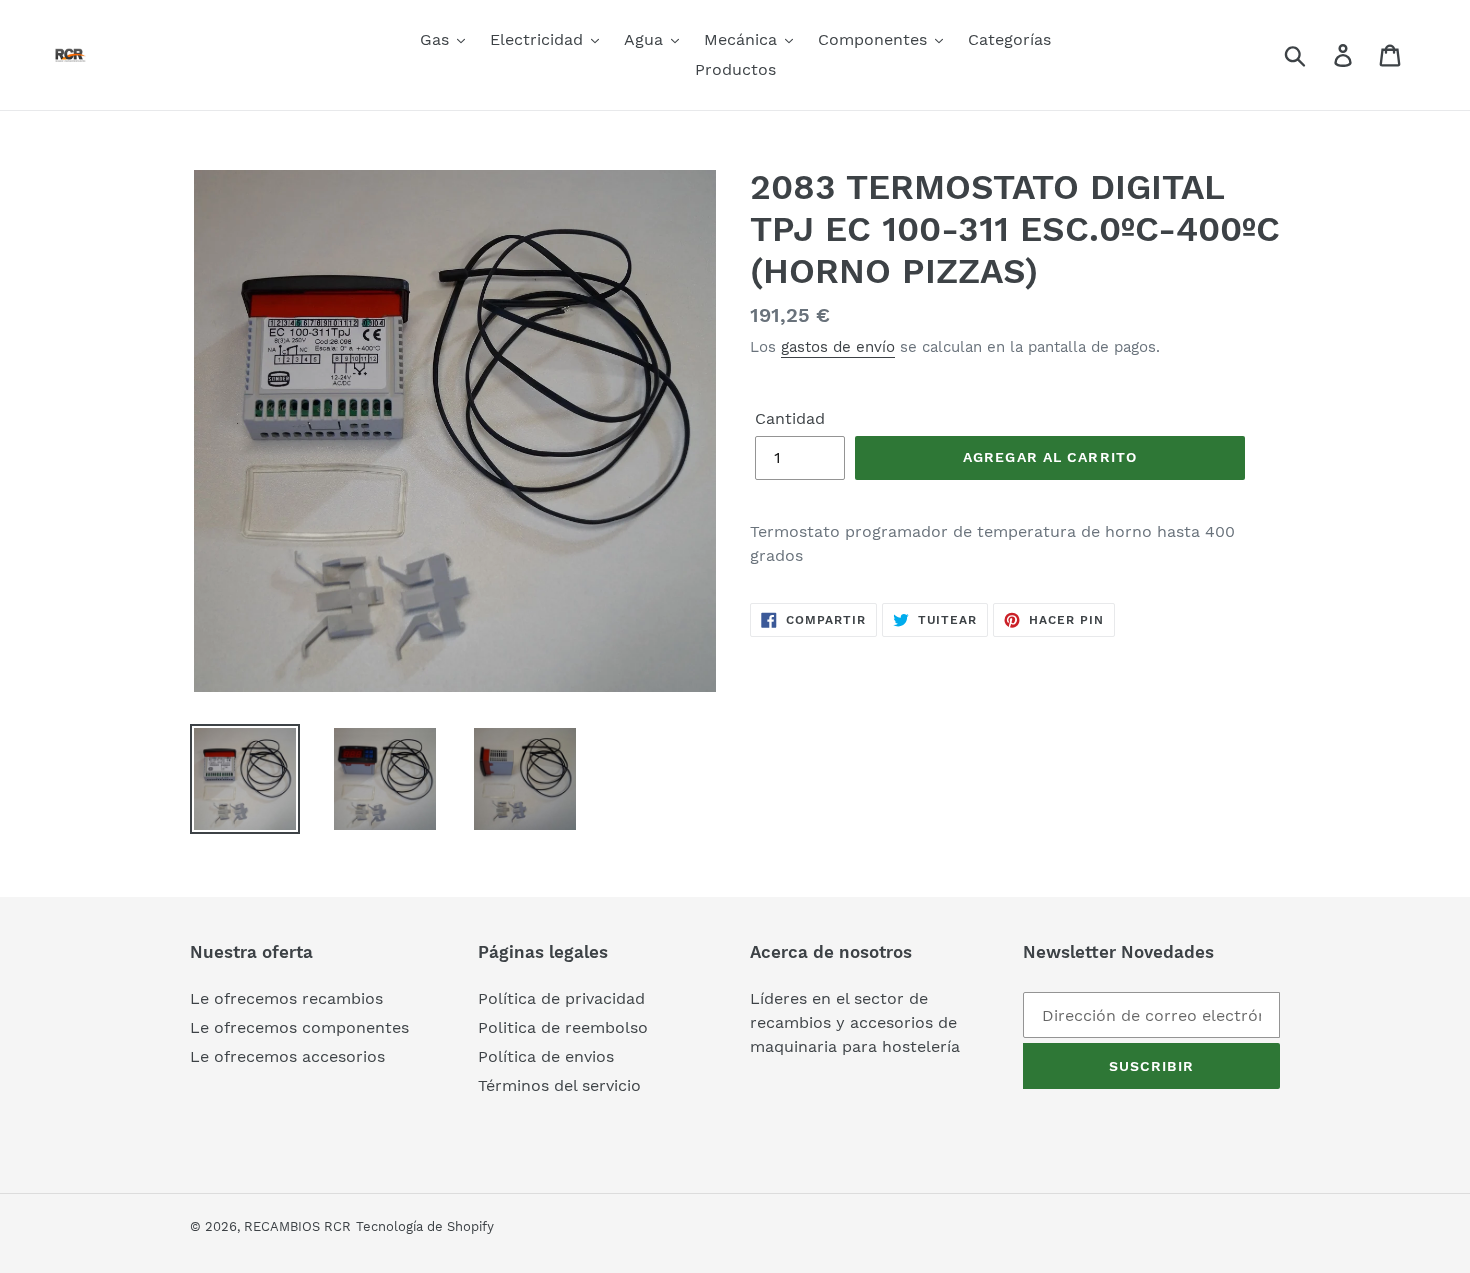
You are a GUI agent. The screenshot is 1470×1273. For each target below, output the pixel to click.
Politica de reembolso (563, 1027)
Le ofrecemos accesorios (287, 1056)
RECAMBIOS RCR (297, 1226)
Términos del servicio (559, 1085)
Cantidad (790, 418)
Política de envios (546, 1056)
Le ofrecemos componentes (299, 1027)
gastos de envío (838, 347)
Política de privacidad (561, 998)
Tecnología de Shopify (425, 1226)
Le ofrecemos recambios (286, 998)
